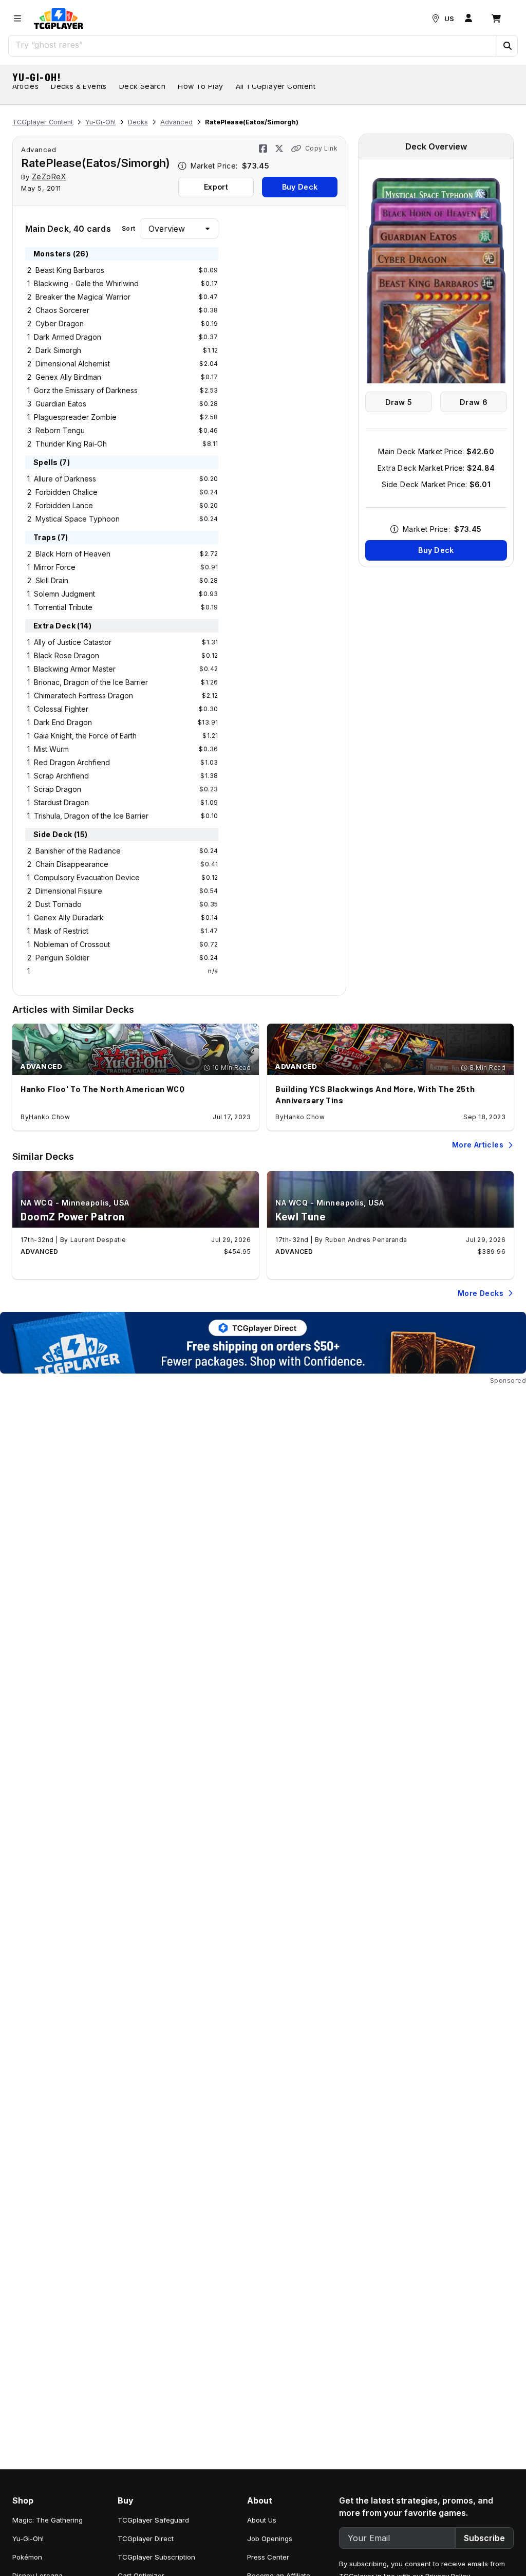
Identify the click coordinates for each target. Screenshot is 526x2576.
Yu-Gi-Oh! (37, 77)
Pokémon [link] (27, 2557)
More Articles (478, 1145)
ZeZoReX (49, 177)
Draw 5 (399, 402)
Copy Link (321, 148)
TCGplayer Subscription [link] (156, 2557)
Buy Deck (300, 187)
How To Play (200, 86)
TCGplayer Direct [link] (146, 2538)
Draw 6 (474, 402)
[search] (253, 45)
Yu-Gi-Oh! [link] (28, 2538)
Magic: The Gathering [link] (48, 2520)
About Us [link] (262, 2520)
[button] (507, 46)
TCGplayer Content (43, 122)
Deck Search (142, 86)
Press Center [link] (268, 2557)
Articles (25, 86)
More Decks (481, 1293)
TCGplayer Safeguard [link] (153, 2520)
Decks (138, 122)
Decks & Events (79, 86)
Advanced (176, 122)
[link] (59, 18)
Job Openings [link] (270, 2538)
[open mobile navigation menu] (17, 18)
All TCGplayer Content (276, 86)
